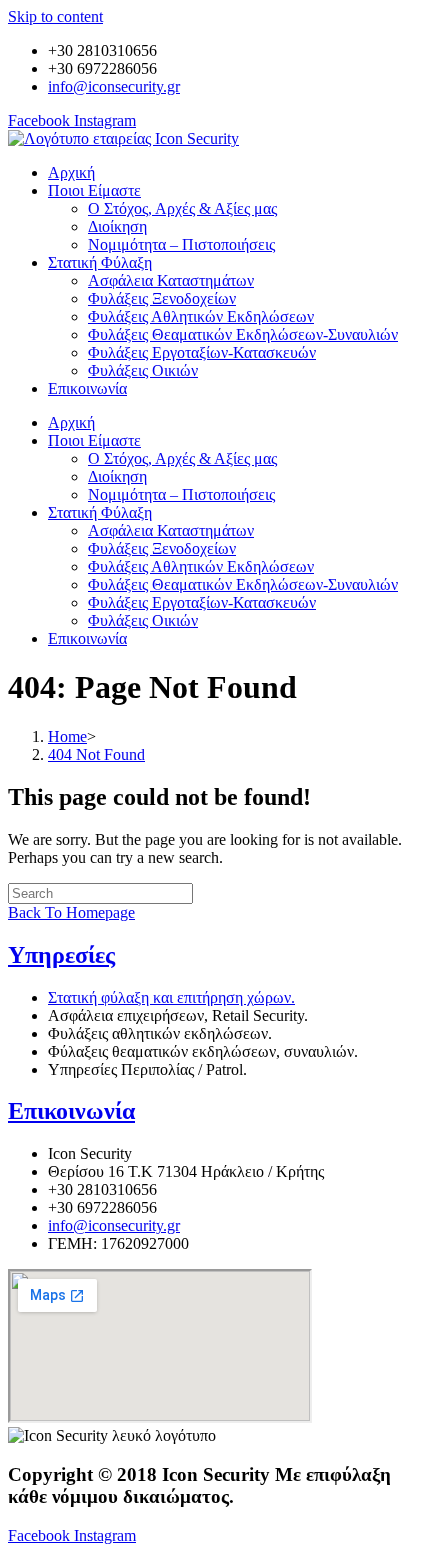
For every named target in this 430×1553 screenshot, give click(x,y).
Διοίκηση (117, 226)
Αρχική (71, 172)
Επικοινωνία (87, 388)
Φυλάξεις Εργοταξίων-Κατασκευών (202, 352)
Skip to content (55, 16)
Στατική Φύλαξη (100, 262)
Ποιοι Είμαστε (94, 190)
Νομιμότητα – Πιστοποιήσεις (181, 244)
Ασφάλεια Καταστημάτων (171, 280)
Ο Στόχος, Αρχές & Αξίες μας (182, 208)
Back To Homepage (71, 912)
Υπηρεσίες (61, 955)
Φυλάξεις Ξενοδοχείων (162, 298)
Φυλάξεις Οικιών (143, 370)
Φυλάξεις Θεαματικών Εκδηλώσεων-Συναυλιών (243, 334)
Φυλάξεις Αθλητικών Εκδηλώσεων (201, 316)
